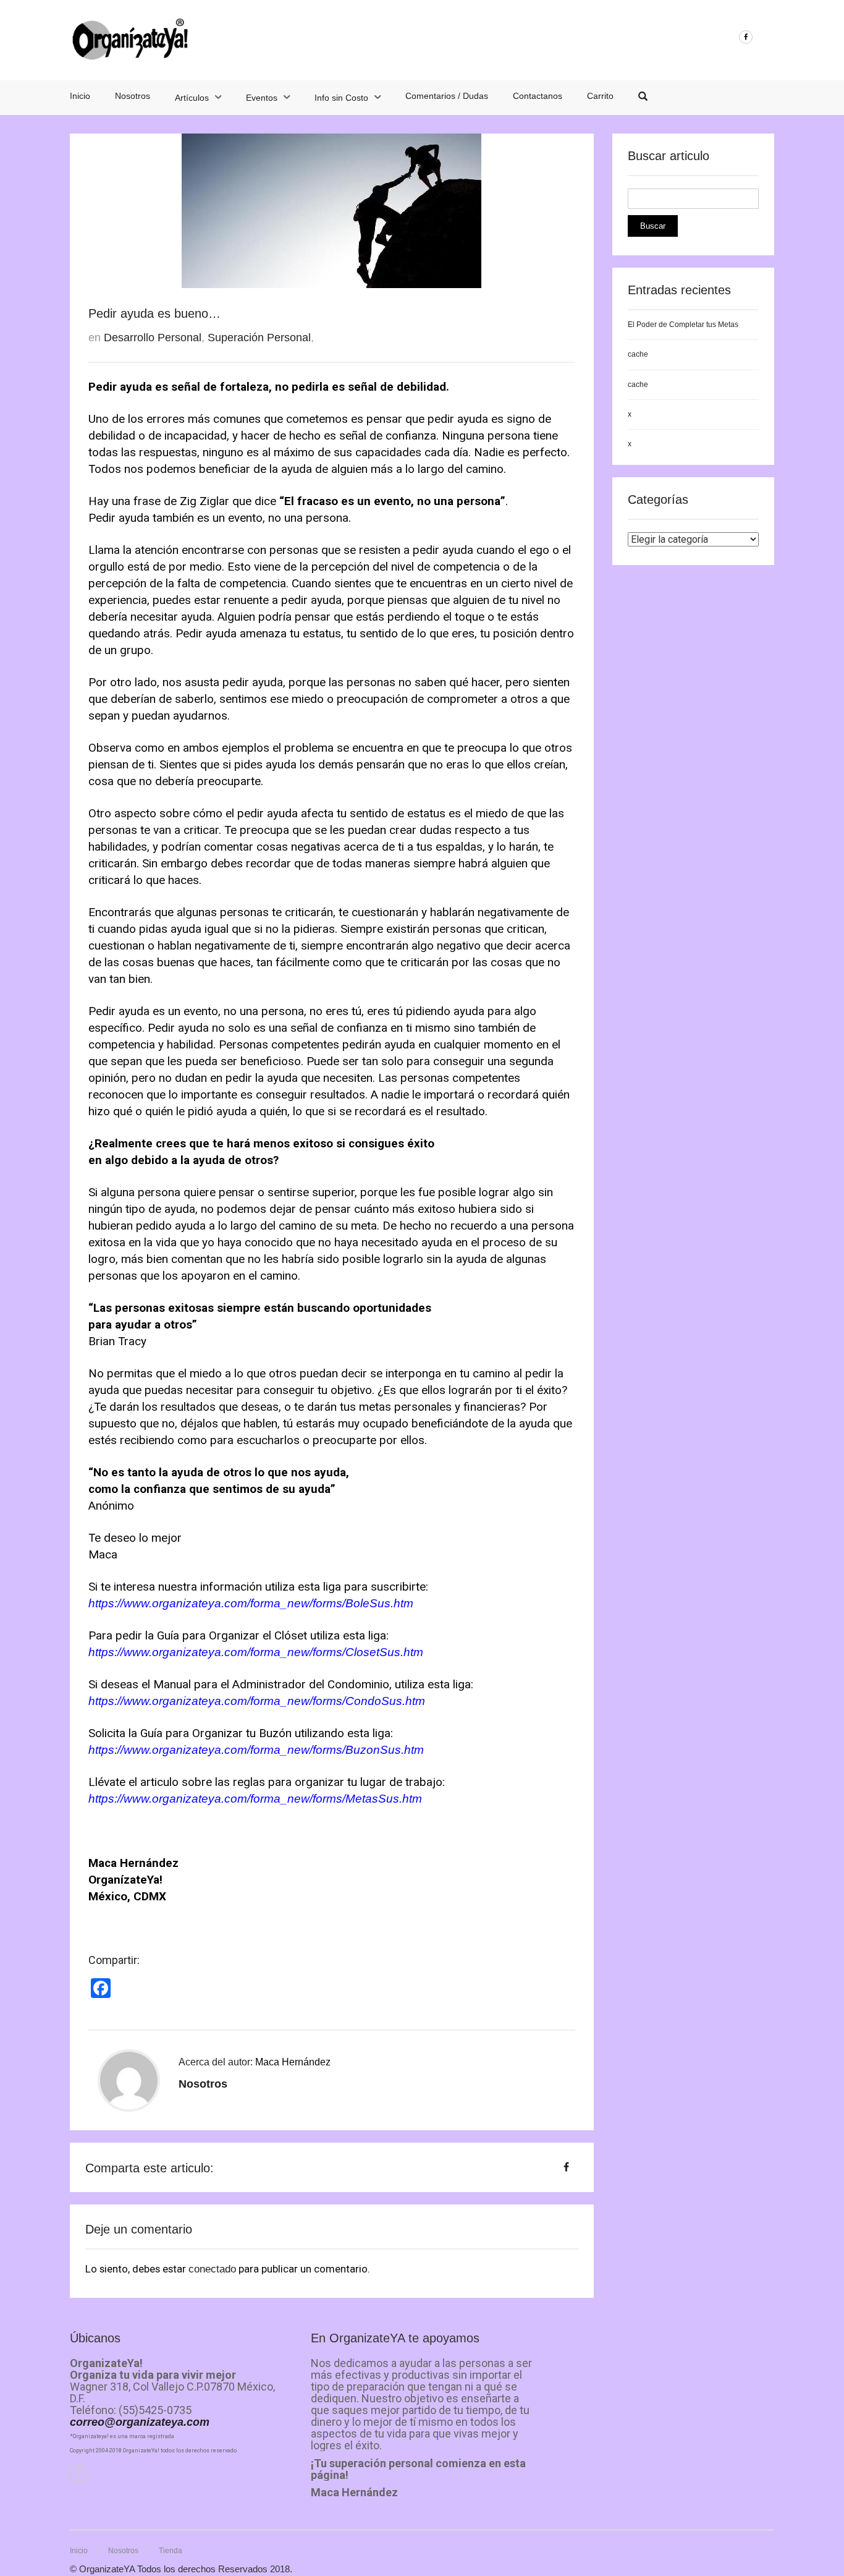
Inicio (80, 96)
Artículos (192, 98)
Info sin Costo (341, 98)
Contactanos (538, 96)
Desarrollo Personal (153, 338)
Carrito (600, 96)
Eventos (262, 98)
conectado (212, 2269)
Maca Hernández (293, 2062)
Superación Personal (259, 338)
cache (638, 354)
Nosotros (133, 96)
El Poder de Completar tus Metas (683, 325)
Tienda (171, 2551)
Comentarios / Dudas (447, 96)
